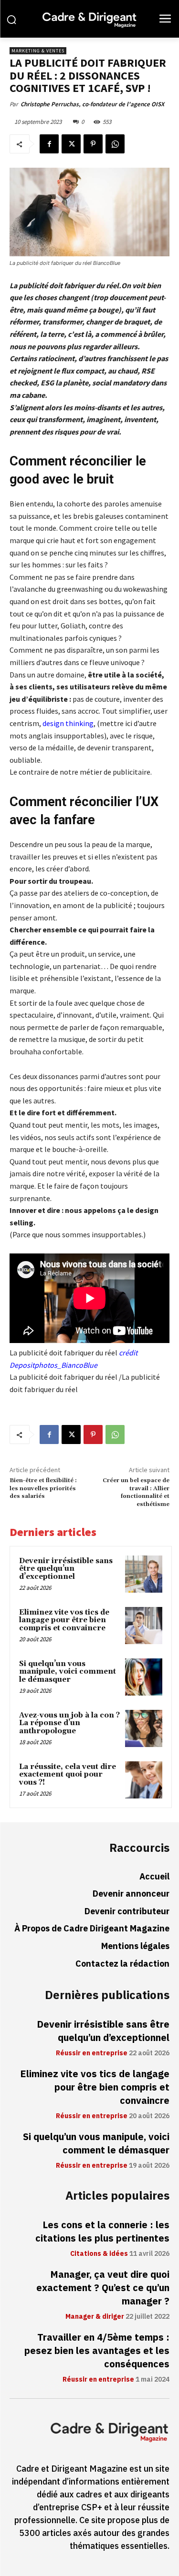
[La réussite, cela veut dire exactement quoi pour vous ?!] (144, 1780)
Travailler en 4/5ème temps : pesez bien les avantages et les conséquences (97, 2351)
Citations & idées (99, 2254)
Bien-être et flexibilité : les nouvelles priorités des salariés (43, 1488)
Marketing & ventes (38, 51)
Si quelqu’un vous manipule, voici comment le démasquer (68, 1672)
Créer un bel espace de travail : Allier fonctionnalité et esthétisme (136, 1492)
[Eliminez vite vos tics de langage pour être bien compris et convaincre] (144, 1626)
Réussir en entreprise (92, 2053)
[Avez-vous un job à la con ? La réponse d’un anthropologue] (144, 1728)
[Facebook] (49, 144)
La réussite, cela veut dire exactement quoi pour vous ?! (68, 1775)
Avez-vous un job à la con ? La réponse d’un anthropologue (69, 1723)
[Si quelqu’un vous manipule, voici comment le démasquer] (144, 1677)
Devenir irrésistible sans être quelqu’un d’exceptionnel (66, 1569)
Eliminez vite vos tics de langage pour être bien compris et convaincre (64, 1620)
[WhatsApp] (115, 144)
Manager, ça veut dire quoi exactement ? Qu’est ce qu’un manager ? (103, 2288)
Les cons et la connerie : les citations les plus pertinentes (102, 2232)
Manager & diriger (95, 2317)
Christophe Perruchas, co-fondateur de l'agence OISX (92, 104)
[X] (71, 144)
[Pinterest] (93, 144)
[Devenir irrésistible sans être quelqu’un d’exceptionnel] (144, 1574)
